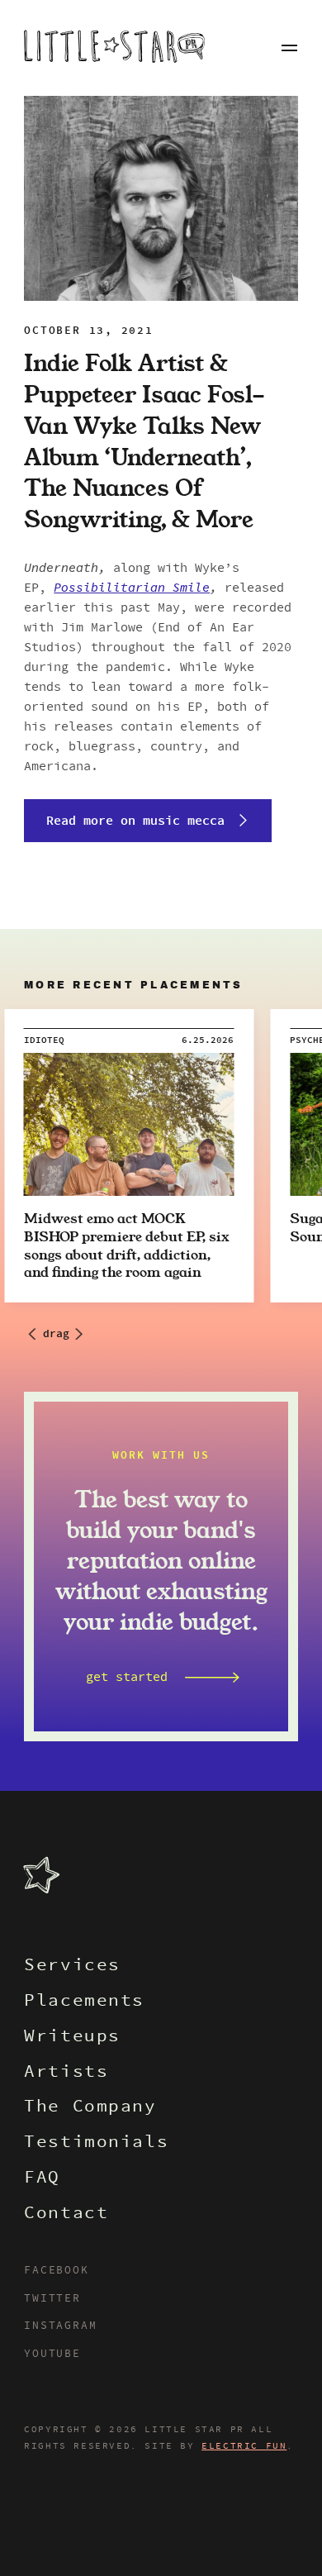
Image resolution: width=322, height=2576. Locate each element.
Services (72, 1967)
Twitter (52, 2299)
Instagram (60, 2326)
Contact (66, 2214)
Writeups (72, 2038)
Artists (66, 2073)
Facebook (56, 2271)
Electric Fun (244, 2446)
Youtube (52, 2355)
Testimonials (96, 2143)
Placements (84, 2002)
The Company (90, 2108)
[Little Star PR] (114, 48)
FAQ (42, 2179)
